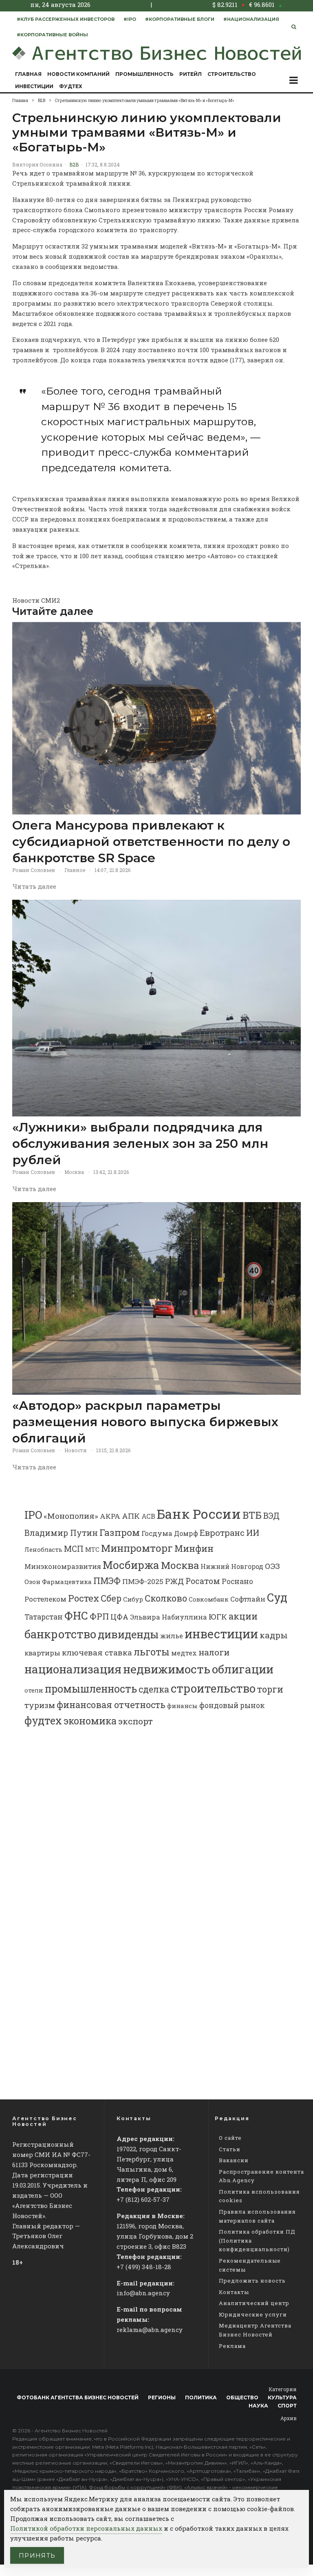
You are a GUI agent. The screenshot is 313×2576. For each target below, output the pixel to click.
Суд (277, 1597)
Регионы (162, 2397)
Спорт (287, 2406)
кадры (274, 1635)
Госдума (157, 1533)
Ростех (84, 1598)
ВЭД (271, 1516)
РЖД (174, 1581)
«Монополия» (71, 1516)
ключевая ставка (97, 1652)
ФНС (76, 1615)
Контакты (234, 2292)
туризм (40, 1705)
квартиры (42, 1653)
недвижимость (167, 1669)
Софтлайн (248, 1599)
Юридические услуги (253, 2314)
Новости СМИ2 (36, 600)
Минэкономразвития (63, 1566)
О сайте (230, 2138)
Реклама (232, 2346)
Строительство (232, 74)
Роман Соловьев (34, 870)
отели (34, 1690)
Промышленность (144, 74)
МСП (74, 1549)
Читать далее (34, 886)
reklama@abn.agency (150, 2330)
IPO (33, 1514)
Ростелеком (45, 1599)
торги (270, 1689)
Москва (74, 1172)
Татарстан (44, 1617)
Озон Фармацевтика (58, 1582)
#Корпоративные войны (52, 35)
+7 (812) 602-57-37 (143, 2199)
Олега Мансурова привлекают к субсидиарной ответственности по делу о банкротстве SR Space (151, 842)
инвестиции (221, 1634)
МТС (92, 1549)
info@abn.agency (143, 2293)
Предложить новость (252, 2281)
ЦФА (119, 1617)
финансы (182, 1706)
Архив (289, 2418)
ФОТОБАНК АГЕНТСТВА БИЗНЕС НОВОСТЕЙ (78, 2397)
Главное (75, 870)
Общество (242, 2397)
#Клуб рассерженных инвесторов (66, 19)
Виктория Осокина (37, 164)
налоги (214, 1652)
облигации (243, 1669)
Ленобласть (43, 1550)
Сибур (133, 1599)
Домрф (186, 1533)
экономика (90, 1721)
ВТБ (252, 1515)
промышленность (91, 1689)
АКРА (110, 1516)
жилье (172, 1636)
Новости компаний (78, 74)
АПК (131, 1516)
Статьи (230, 2149)
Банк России (199, 1514)
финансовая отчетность (111, 1705)
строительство (213, 1688)
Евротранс (222, 1533)
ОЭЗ (272, 1566)
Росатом (203, 1581)
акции (243, 1616)
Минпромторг (137, 1548)
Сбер (111, 1598)
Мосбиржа (131, 1565)
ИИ (253, 1533)
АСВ (148, 1516)
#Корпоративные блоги (180, 19)
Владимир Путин (61, 1533)
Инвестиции (34, 86)
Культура (282, 2397)
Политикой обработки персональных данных (86, 2528)
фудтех (43, 1721)
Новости (76, 1450)
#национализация (251, 19)
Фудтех (71, 86)
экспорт (136, 1721)
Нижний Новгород (232, 1566)
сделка (154, 1689)
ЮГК (218, 1616)
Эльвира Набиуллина (169, 1617)
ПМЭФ (107, 1581)
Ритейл (191, 74)
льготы (152, 1652)
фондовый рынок (232, 1705)
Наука (258, 2406)
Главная (28, 74)
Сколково (166, 1598)
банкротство (60, 1634)
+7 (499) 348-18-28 (144, 2267)
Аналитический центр (254, 2303)
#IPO (130, 19)
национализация (73, 1669)
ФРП (99, 1616)
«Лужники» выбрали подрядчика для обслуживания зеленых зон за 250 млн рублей (140, 1144)
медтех (184, 1653)
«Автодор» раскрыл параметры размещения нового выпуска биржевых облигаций (145, 1422)
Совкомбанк (209, 1599)
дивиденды (128, 1634)
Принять (37, 2555)
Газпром (120, 1532)
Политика (201, 2397)
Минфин (194, 1548)
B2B (74, 164)
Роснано (237, 1581)
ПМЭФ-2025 (143, 1581)
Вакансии (234, 2160)
